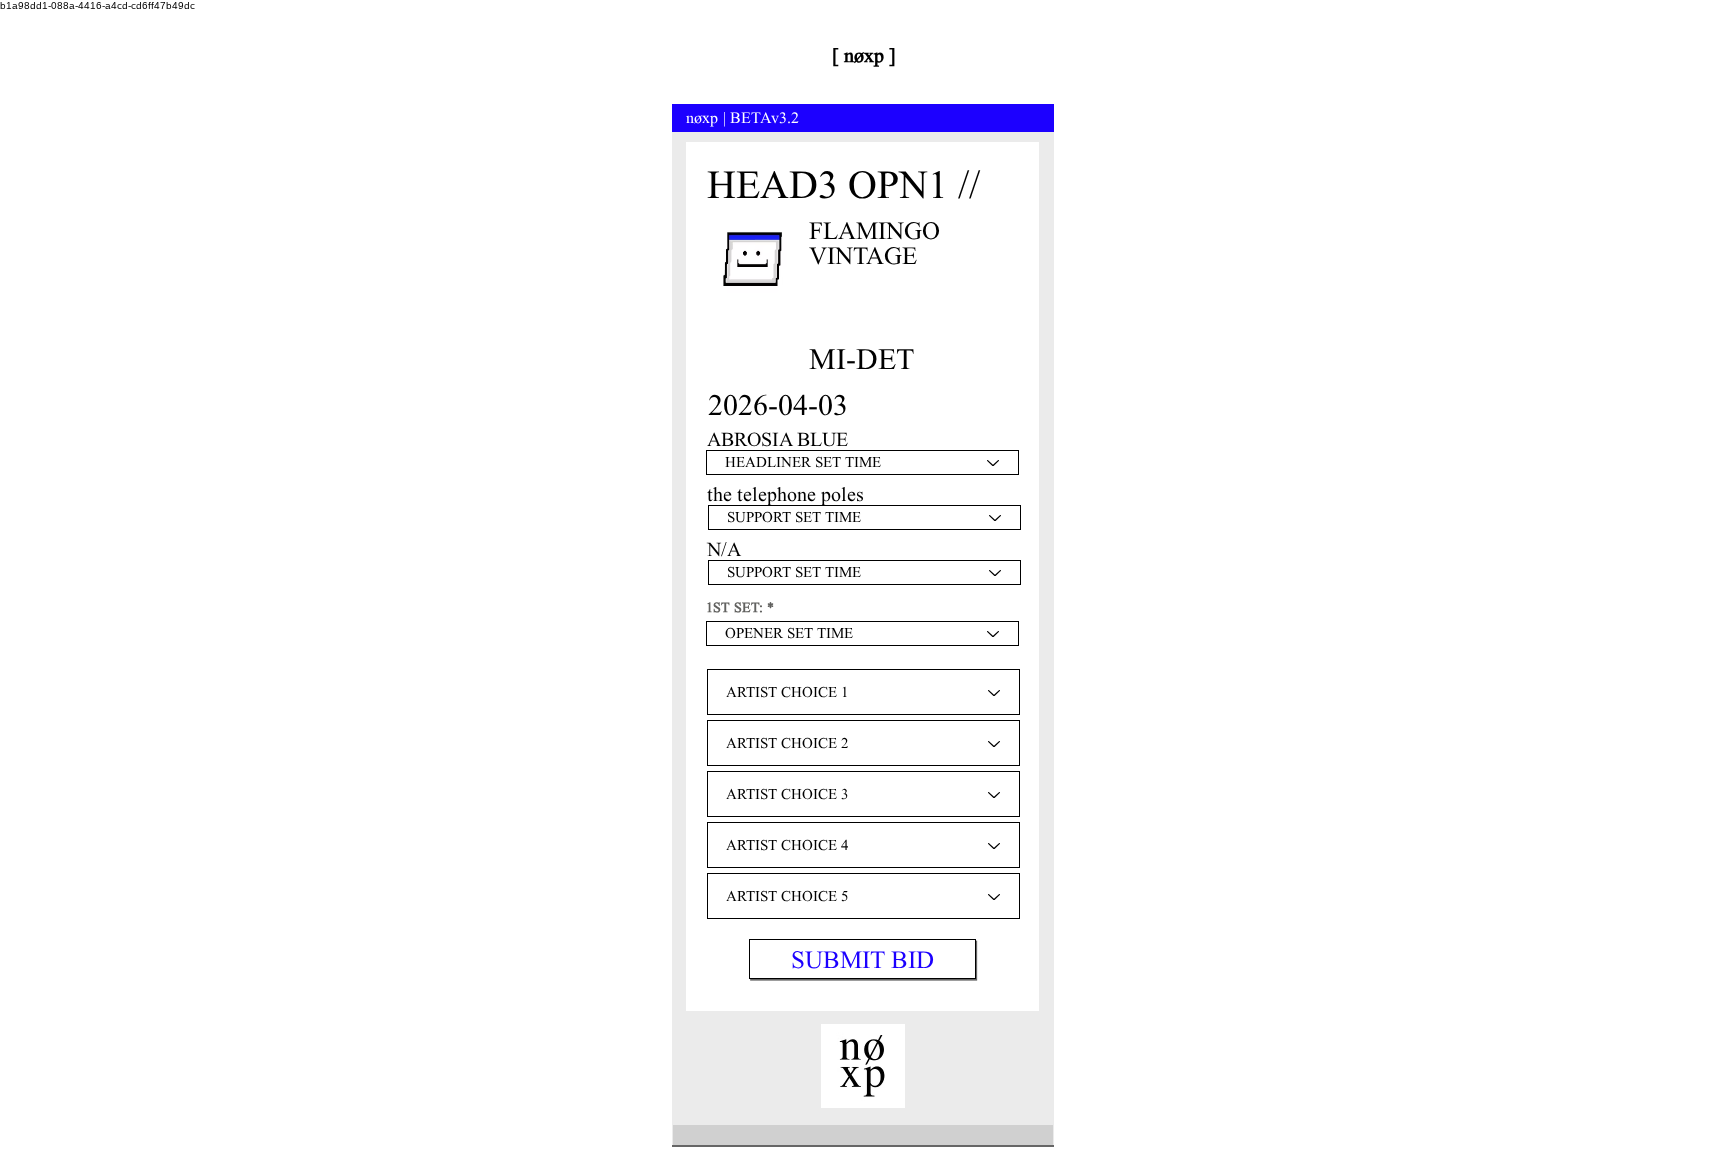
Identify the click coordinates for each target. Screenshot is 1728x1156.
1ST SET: (734, 608)
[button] (862, 959)
